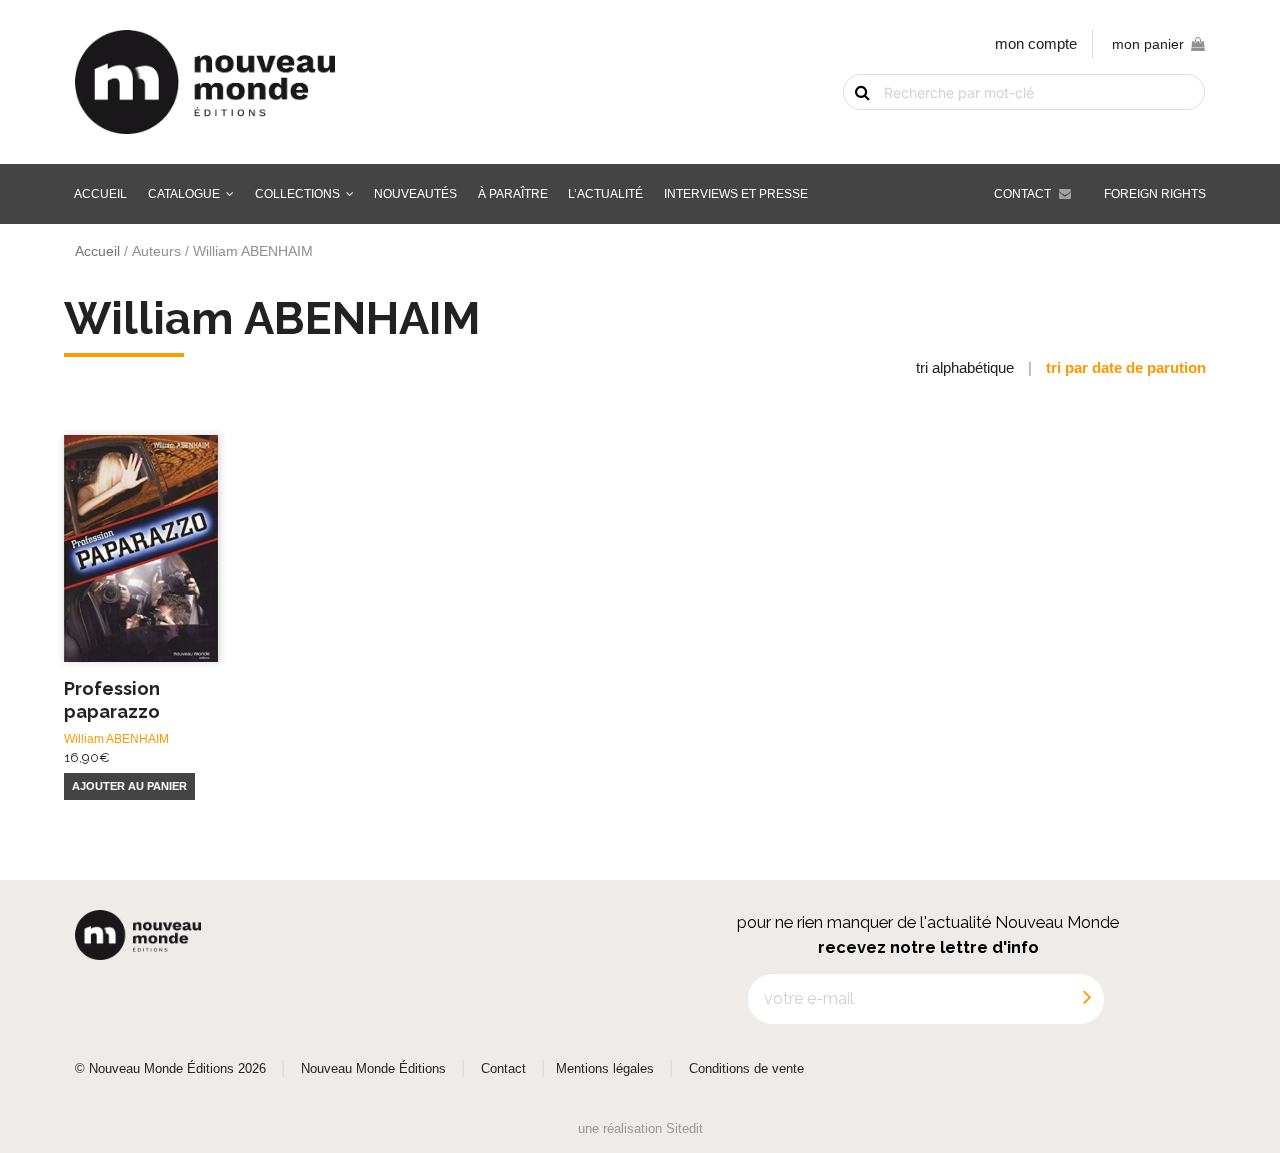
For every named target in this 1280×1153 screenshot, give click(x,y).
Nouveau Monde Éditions (373, 1069)
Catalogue (184, 194)
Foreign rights (1155, 194)
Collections (297, 194)
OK (850, 127)
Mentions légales (605, 1069)
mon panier (1148, 44)
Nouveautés (415, 194)
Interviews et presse (736, 194)
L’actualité (605, 194)
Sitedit (684, 1128)
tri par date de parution (1126, 367)
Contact (1022, 194)
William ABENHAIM (116, 739)
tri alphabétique (965, 367)
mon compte (1036, 43)
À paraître (513, 194)
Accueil (100, 194)
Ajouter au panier (129, 786)
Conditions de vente (746, 1069)
